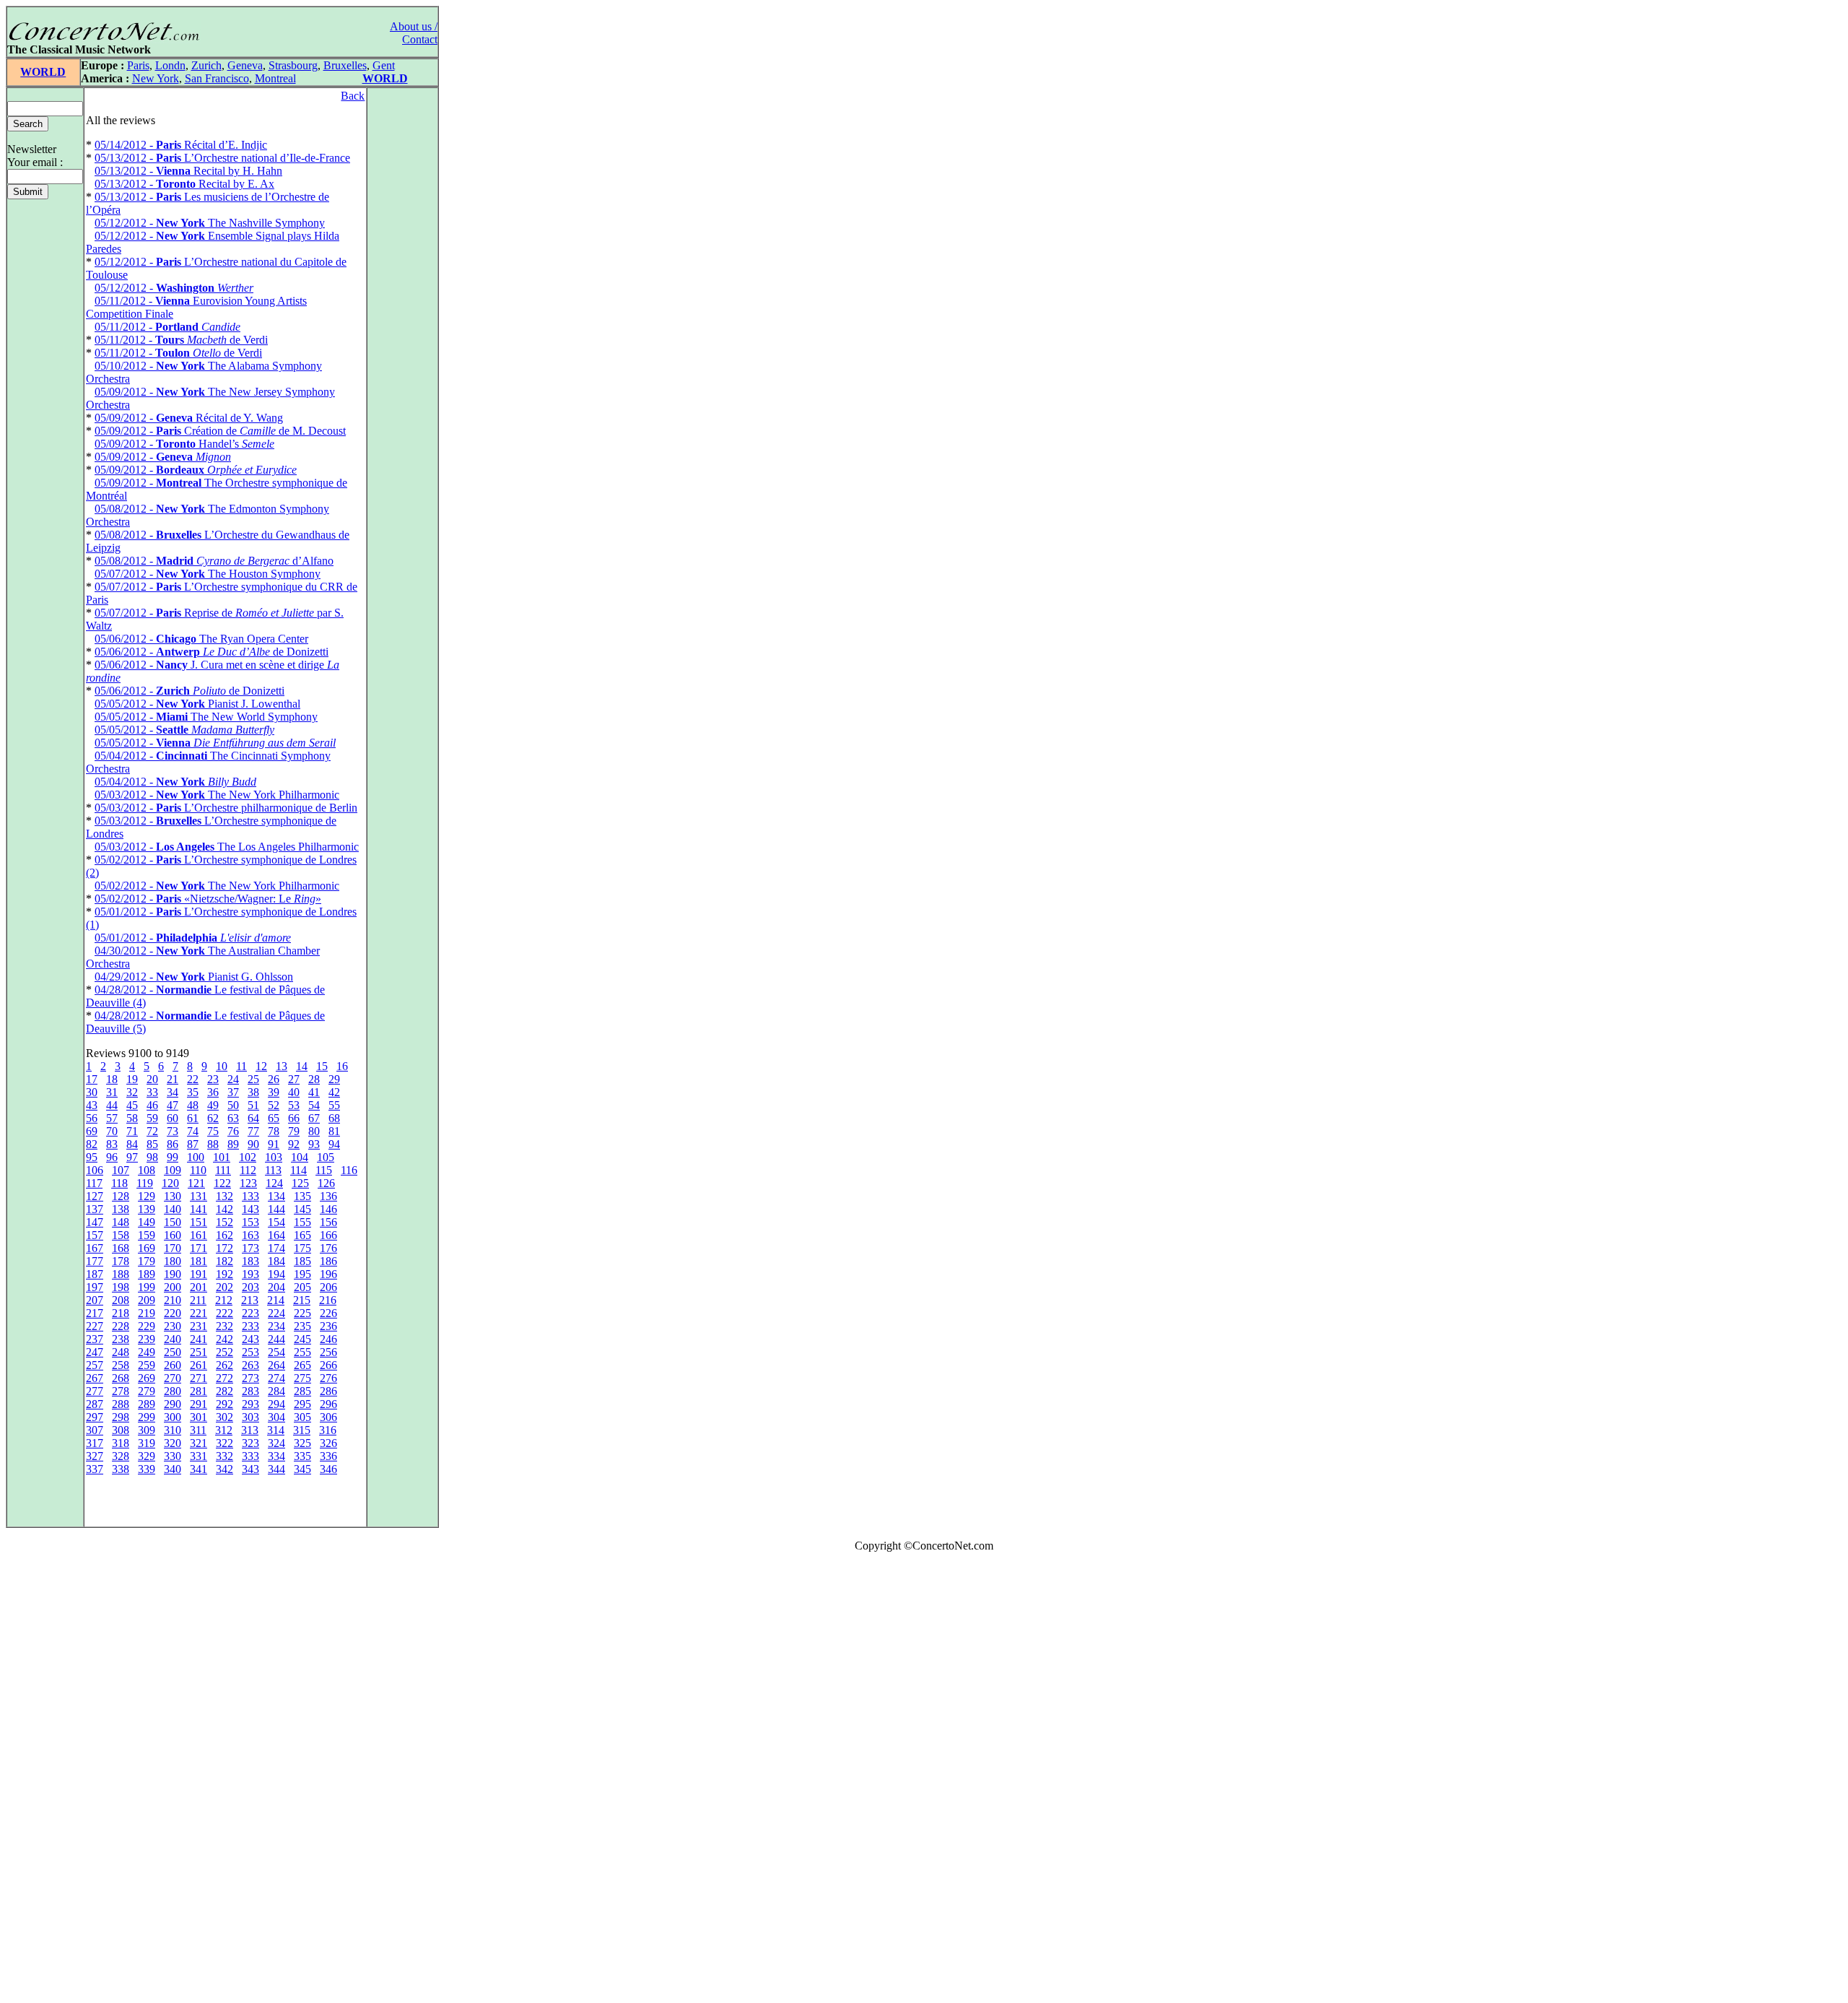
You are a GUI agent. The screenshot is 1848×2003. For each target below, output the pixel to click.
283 (250, 1391)
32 (132, 1092)
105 (326, 1157)
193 (250, 1274)
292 (225, 1404)
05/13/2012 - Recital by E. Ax (184, 184)
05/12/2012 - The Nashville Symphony (210, 223)
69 (92, 1131)
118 (119, 1183)
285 (302, 1391)
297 (95, 1417)
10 (222, 1066)
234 (276, 1326)
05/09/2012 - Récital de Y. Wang (189, 418)
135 (302, 1196)
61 (193, 1118)
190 (173, 1274)
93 (314, 1144)
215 (302, 1300)
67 (314, 1118)
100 (196, 1157)
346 (328, 1469)
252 (225, 1352)
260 (173, 1365)
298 (121, 1417)
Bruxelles (345, 65)
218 (121, 1313)
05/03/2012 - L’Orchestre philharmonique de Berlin (226, 808)
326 (328, 1443)
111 (223, 1170)
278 (121, 1391)
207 (95, 1300)
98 (152, 1157)
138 (121, 1209)
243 (250, 1339)
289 (147, 1404)
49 (213, 1105)
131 (199, 1196)
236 (328, 1326)
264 (276, 1365)
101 (222, 1157)
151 (199, 1222)
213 (250, 1300)
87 (193, 1144)
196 (328, 1274)
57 (112, 1118)
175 (302, 1248)
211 (198, 1300)
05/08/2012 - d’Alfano (214, 561)
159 (147, 1235)
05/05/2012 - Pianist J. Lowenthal (197, 704)
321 (199, 1443)
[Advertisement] (49, 1781)
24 (233, 1079)
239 (147, 1339)
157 (95, 1235)
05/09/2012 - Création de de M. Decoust (220, 431)
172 (225, 1248)
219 (147, 1313)
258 (121, 1365)
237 (95, 1339)
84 (132, 1144)
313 (250, 1430)
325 (302, 1443)
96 (112, 1157)
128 (121, 1196)
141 (199, 1209)
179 (147, 1261)
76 (233, 1131)
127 (95, 1196)
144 (276, 1209)
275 (302, 1378)
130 (173, 1196)
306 (328, 1417)
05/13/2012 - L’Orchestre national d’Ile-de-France (222, 158)
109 (173, 1170)
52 (274, 1105)
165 (302, 1235)
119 (145, 1183)
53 (294, 1105)
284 (276, 1391)
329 (147, 1456)
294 (276, 1404)
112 (248, 1170)
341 (199, 1469)
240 (173, 1339)
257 (95, 1365)
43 (92, 1105)
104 (300, 1157)
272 (225, 1378)
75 (213, 1131)
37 (233, 1092)
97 (132, 1157)
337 (95, 1469)
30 (92, 1092)
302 (225, 1417)
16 (342, 1066)
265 (302, 1365)
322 (225, 1443)
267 (95, 1378)
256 (328, 1352)
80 (314, 1131)
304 (276, 1417)
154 (276, 1222)
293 (250, 1404)
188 (121, 1274)
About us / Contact (414, 33)
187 (95, 1274)
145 (302, 1209)
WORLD (43, 72)
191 (199, 1274)
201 (199, 1287)
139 (147, 1209)
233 (250, 1326)
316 (328, 1430)
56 (92, 1118)
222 (225, 1313)
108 (147, 1170)
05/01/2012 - (193, 938)
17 (92, 1079)
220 (173, 1313)
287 (95, 1404)
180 (173, 1261)
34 (173, 1092)
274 (276, 1378)
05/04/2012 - (175, 782)
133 (250, 1196)
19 (132, 1079)
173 (250, 1248)
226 (328, 1313)
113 (273, 1170)
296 (328, 1404)
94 (334, 1144)
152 (225, 1222)
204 (276, 1287)
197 (95, 1287)
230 (173, 1326)
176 (328, 1248)
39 (274, 1092)
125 (300, 1183)
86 (173, 1144)
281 (199, 1391)
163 (250, 1235)
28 (314, 1079)
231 (199, 1326)
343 (250, 1469)
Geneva (245, 65)
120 (170, 1183)
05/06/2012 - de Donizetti (212, 652)
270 (173, 1378)
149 (147, 1222)
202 (225, 1287)
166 (328, 1235)
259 (147, 1365)
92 (294, 1144)
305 (302, 1417)
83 (112, 1144)
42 (334, 1092)
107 (121, 1170)
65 (274, 1118)
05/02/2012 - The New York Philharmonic (217, 886)
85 (152, 1144)
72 (152, 1131)
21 (173, 1079)
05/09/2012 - (163, 457)
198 (121, 1287)
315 (302, 1430)
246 (328, 1339)
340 (173, 1469)
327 (95, 1456)
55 (334, 1105)
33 (152, 1092)
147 (95, 1222)
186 (328, 1261)
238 (121, 1339)
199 (147, 1287)
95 (92, 1157)
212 (224, 1300)
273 (250, 1378)
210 (173, 1300)
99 (173, 1157)
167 (95, 1248)
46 (152, 1105)
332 (225, 1456)
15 (322, 1066)
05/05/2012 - (184, 730)
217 (95, 1313)
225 (302, 1313)
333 (250, 1456)
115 (324, 1170)
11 (241, 1066)
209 (147, 1300)
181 (199, 1261)
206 (328, 1287)
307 (95, 1430)
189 (147, 1274)
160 (173, 1235)
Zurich (206, 65)
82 (92, 1144)
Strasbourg (293, 65)
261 (199, 1365)
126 (326, 1183)
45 (132, 1105)
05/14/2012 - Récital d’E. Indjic (181, 145)
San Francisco (217, 78)
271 (199, 1378)
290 (173, 1404)
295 (302, 1404)
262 (225, 1365)
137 (95, 1209)
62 (213, 1118)
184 (276, 1261)
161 (199, 1235)
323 (250, 1443)
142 (225, 1209)
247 (95, 1352)
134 (276, 1196)
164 (276, 1235)
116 (349, 1170)
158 (121, 1235)
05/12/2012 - (174, 288)
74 (193, 1131)
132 (225, 1196)
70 (112, 1131)
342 (225, 1469)
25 (253, 1079)
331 (199, 1456)
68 (334, 1118)
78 (274, 1131)
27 (294, 1079)
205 (302, 1287)
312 (224, 1430)
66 (294, 1118)
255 (302, 1352)
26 (274, 1079)
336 (328, 1456)
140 (173, 1209)
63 (233, 1118)
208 (121, 1300)
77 (253, 1131)
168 (121, 1248)
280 (173, 1391)
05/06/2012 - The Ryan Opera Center (201, 639)
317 (95, 1443)
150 (173, 1222)
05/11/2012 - (167, 327)
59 (152, 1118)
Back (353, 96)
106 (95, 1170)
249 (147, 1352)
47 (173, 1105)
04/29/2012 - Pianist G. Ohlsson (194, 977)
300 (173, 1417)
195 (302, 1274)
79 (294, 1131)
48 (193, 1105)
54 (314, 1105)
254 (276, 1352)
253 (250, 1352)
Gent (384, 65)
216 (328, 1300)
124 (274, 1183)
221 (199, 1313)
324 (276, 1443)
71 (132, 1131)
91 (274, 1144)
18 (112, 1079)
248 (121, 1352)
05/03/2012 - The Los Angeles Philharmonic (227, 847)
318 (121, 1443)
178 (121, 1261)
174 (276, 1248)
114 (298, 1170)
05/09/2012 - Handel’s (184, 444)
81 (334, 1131)
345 (302, 1469)
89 (233, 1144)
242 (225, 1339)
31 (112, 1092)
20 (152, 1079)
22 (193, 1079)
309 (147, 1430)
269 (147, 1378)
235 (302, 1326)
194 (276, 1274)
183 (250, 1261)
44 (112, 1105)
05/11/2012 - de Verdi (181, 340)
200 (173, 1287)
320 (173, 1443)
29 (334, 1079)
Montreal (275, 78)
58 (132, 1118)
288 (121, 1404)
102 (248, 1157)
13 (282, 1066)
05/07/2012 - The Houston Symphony (208, 574)
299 (147, 1417)
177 (95, 1261)
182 (225, 1261)
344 (276, 1469)
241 (199, 1339)
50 (233, 1105)
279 (147, 1391)
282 (225, 1391)
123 (248, 1183)
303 (250, 1417)
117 (94, 1183)
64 (253, 1118)
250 (173, 1352)
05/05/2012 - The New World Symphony (206, 717)
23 (213, 1079)
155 (302, 1222)
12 (261, 1066)
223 (250, 1313)
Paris (138, 65)
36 (213, 1092)
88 (213, 1144)
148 (121, 1222)
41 (314, 1092)
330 (173, 1456)
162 (225, 1235)
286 (328, 1391)
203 (250, 1287)
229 (147, 1326)
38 (253, 1092)
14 (302, 1066)
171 (199, 1248)
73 (173, 1131)
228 (121, 1326)
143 (250, 1209)
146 (328, 1209)
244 (276, 1339)
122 (222, 1183)
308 (121, 1430)
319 (147, 1443)
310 (173, 1430)
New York (156, 78)
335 (302, 1456)
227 (95, 1326)
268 (121, 1378)
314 (276, 1430)
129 (147, 1196)
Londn (170, 65)
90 (253, 1144)
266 (328, 1365)
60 (173, 1118)
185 (302, 1261)
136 (328, 1196)
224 (276, 1313)
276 (328, 1378)
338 (121, 1469)
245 (302, 1339)
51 (253, 1105)
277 (95, 1391)
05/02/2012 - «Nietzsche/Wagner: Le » (208, 899)
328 (121, 1456)
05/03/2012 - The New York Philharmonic (217, 795)
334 (276, 1456)
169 (147, 1248)
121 (196, 1183)
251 (199, 1352)
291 (199, 1404)
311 (198, 1430)
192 (225, 1274)
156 (328, 1222)
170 (173, 1248)
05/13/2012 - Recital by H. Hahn (188, 171)
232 (225, 1326)
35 (193, 1092)
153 (250, 1222)
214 (276, 1300)
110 (198, 1170)
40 (294, 1092)
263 (250, 1365)
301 (199, 1417)
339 (147, 1469)
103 (274, 1157)
